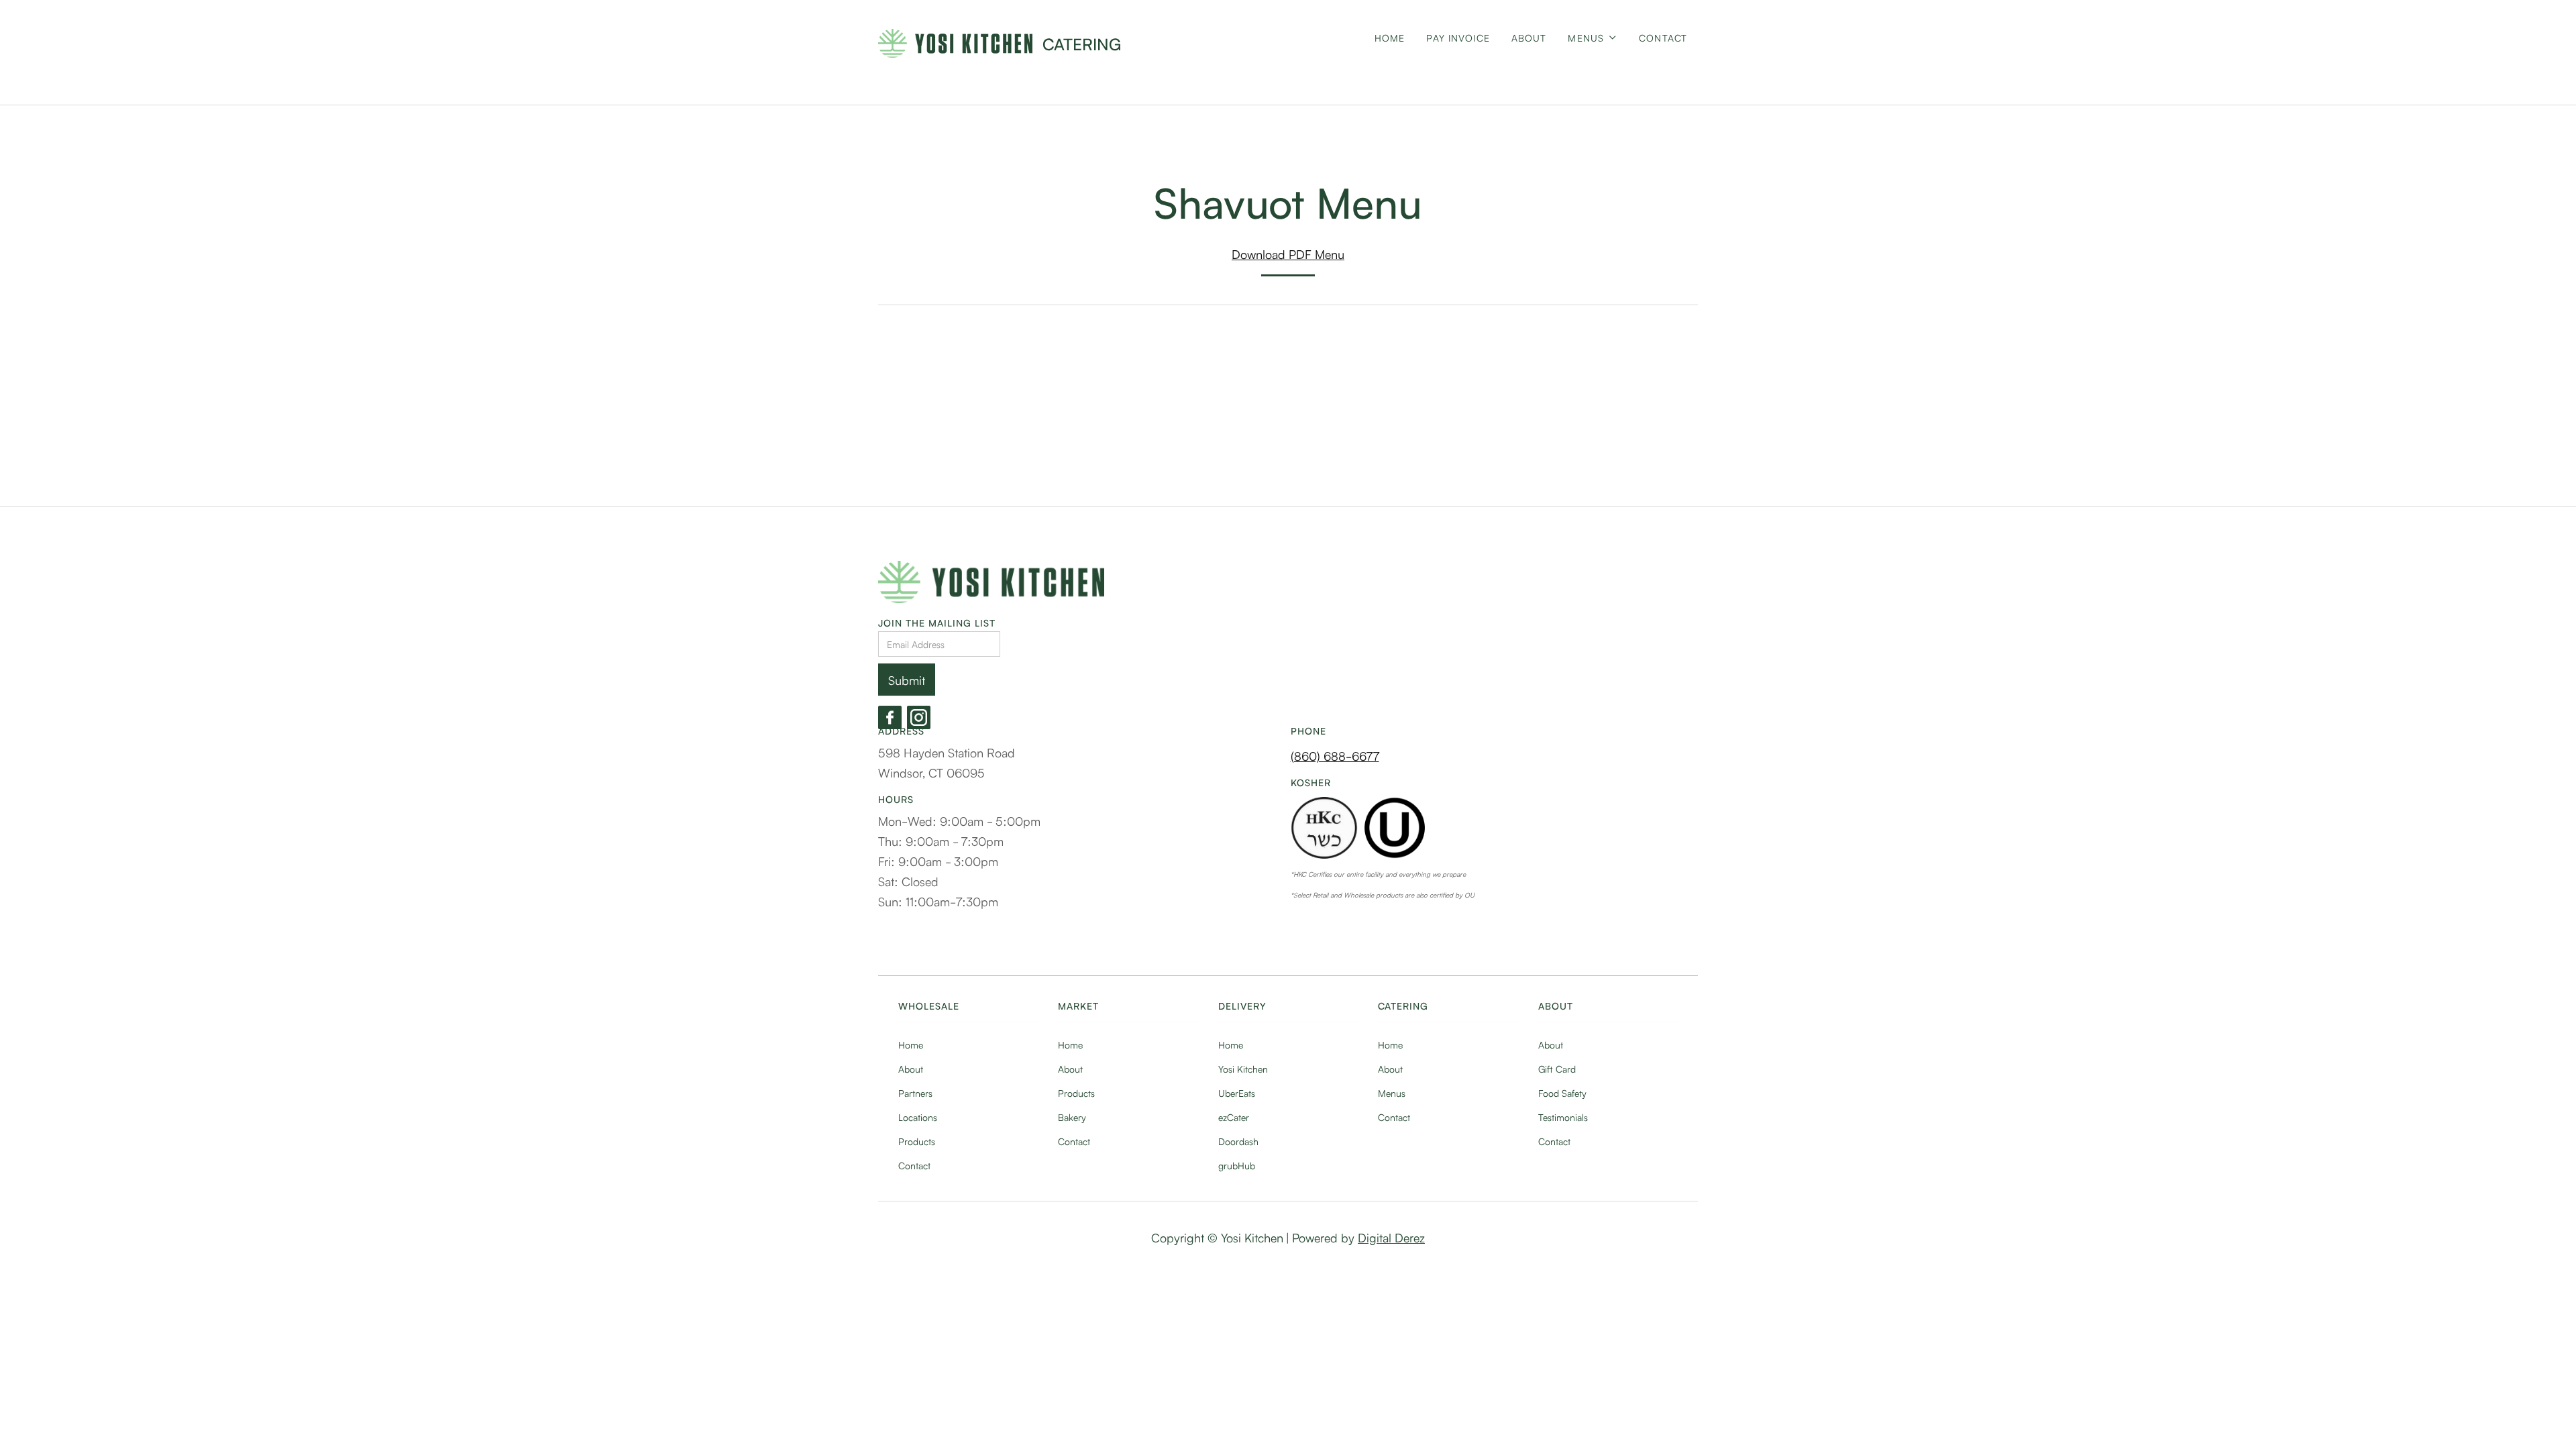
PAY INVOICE (1458, 38)
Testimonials (1563, 1117)
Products (917, 1141)
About (911, 1069)
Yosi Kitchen (1243, 1069)
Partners (915, 1093)
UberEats (1237, 1093)
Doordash (1238, 1141)
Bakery (1072, 1117)
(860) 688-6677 (1335, 755)
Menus (1392, 1093)
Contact (1663, 38)
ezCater (1234, 1117)
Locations (918, 1117)
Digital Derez (1391, 1237)
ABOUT (1529, 38)
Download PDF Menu (1288, 254)
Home (1390, 38)
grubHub (1237, 1165)
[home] (955, 43)
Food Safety (1562, 1093)
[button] (1593, 49)
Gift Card (1557, 1069)
